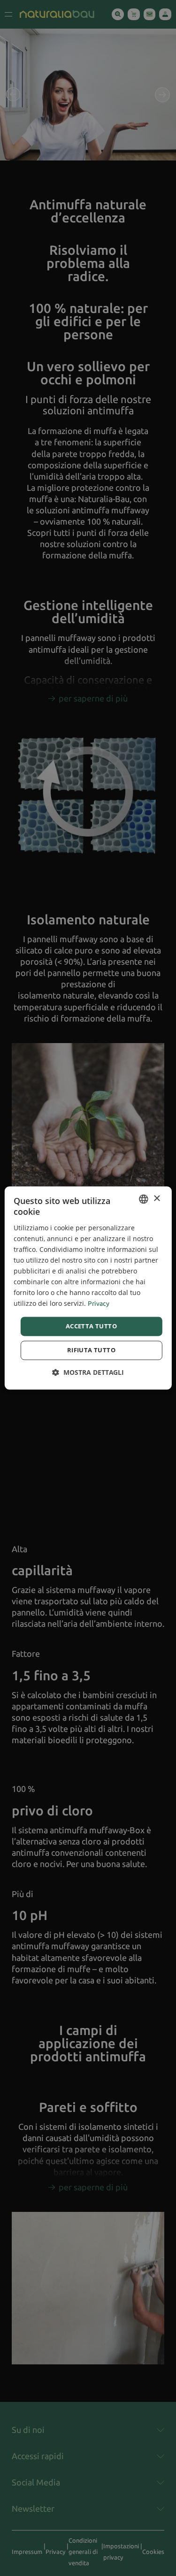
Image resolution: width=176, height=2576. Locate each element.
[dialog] (88, 1288)
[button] (88, 1373)
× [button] (157, 1199)
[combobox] (144, 1199)
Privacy (99, 1304)
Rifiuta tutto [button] (91, 1350)
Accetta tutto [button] (91, 1326)
